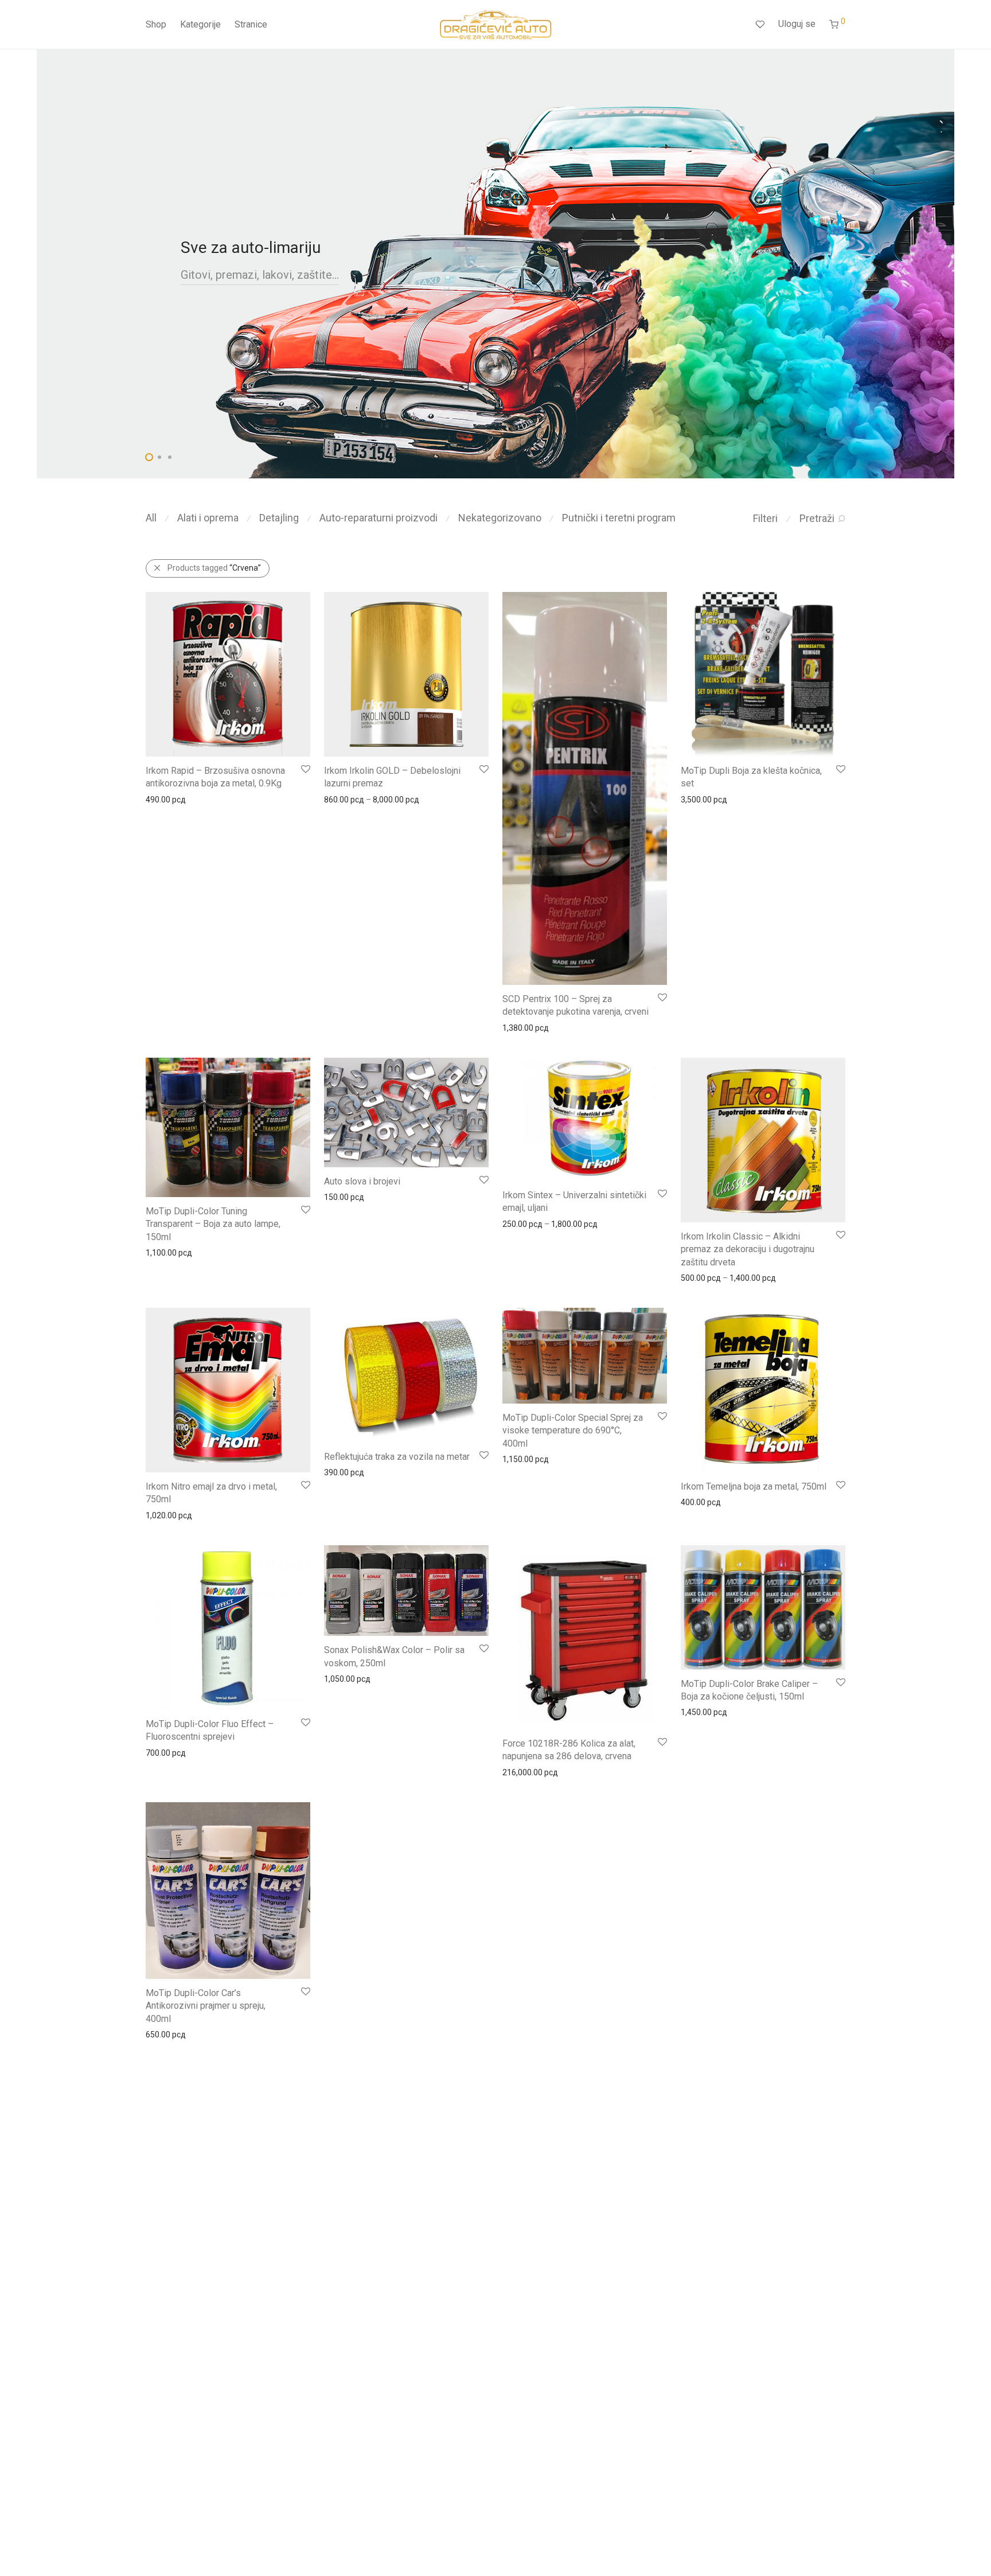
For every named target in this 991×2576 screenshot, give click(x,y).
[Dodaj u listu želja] (305, 769)
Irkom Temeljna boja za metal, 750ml (754, 1486)
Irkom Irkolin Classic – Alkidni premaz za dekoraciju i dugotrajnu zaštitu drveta (748, 1249)
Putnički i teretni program (619, 518)
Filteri (765, 518)
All (151, 518)
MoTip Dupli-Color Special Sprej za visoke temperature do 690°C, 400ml (573, 1431)
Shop (156, 24)
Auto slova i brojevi (362, 1181)
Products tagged (214, 568)
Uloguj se (797, 24)
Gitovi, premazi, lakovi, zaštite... (260, 275)
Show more (161, 799)
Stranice (251, 24)
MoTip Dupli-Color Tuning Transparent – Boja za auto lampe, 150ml (213, 1224)
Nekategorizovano (500, 518)
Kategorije (200, 24)
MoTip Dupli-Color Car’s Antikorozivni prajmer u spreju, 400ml (206, 2006)
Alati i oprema (208, 518)
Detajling (279, 518)
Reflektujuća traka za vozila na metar (397, 1457)
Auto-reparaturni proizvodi (379, 518)
